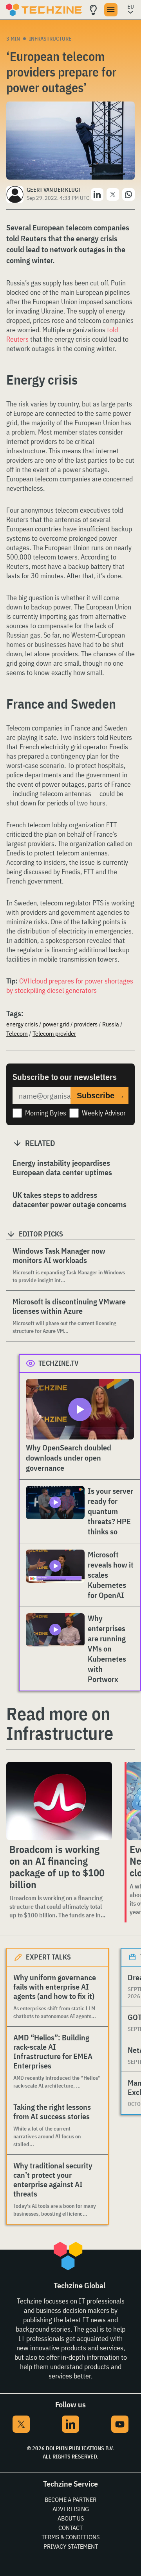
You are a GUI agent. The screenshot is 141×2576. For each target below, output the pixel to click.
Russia (111, 1024)
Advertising (71, 2509)
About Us (71, 2518)
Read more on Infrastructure (60, 1723)
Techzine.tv (59, 1363)
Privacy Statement (71, 2546)
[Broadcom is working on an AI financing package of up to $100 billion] (59, 1801)
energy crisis (22, 1024)
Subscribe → (101, 1096)
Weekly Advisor (104, 1113)
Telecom (17, 1033)
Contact (70, 2528)
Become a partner (70, 2499)
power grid (56, 1024)
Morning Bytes (46, 1113)
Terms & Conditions (70, 2537)
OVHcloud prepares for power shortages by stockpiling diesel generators (70, 986)
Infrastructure (50, 39)
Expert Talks (48, 1957)
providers (86, 1024)
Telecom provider (54, 1033)
